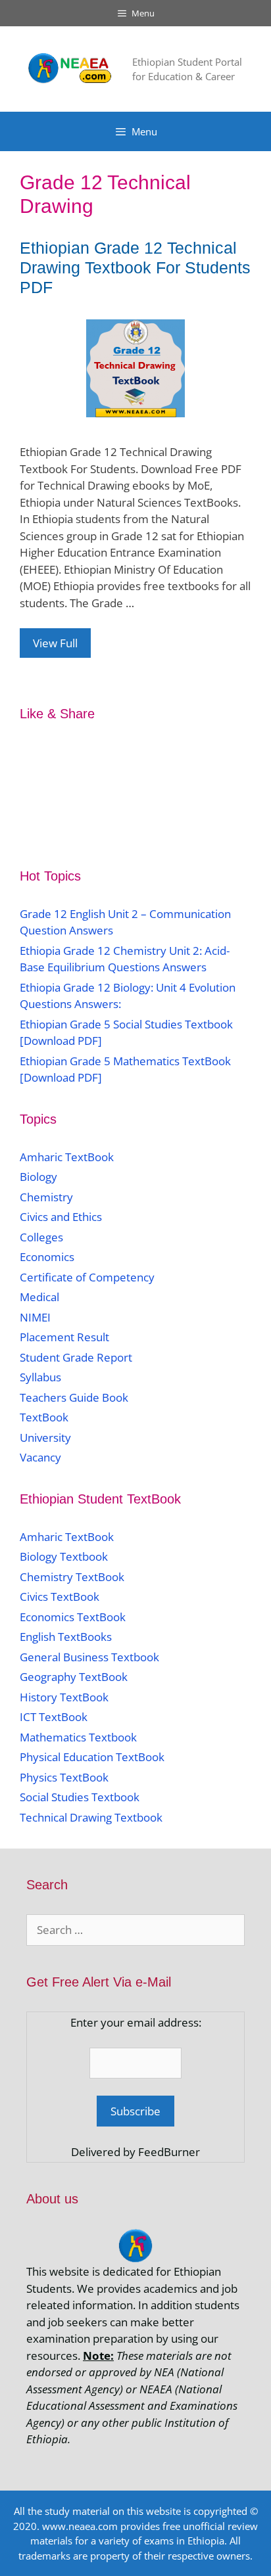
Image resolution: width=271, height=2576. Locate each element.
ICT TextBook (54, 1717)
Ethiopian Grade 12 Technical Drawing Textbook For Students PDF (135, 267)
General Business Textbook (89, 1657)
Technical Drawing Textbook (91, 1817)
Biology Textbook (64, 1556)
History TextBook (64, 1697)
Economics (47, 1257)
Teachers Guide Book (74, 1397)
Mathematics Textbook (78, 1737)
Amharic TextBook (67, 1157)
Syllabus (40, 1377)
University (45, 1437)
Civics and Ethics (61, 1217)
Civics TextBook (60, 1597)
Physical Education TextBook (92, 1757)
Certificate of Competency (87, 1277)
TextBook (44, 1417)
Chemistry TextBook (72, 1577)
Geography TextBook (74, 1677)
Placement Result (64, 1337)
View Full (55, 643)
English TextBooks (66, 1637)
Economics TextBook (73, 1617)
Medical (39, 1297)
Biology (38, 1177)
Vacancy (40, 1457)
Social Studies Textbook (80, 1797)
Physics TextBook (64, 1777)
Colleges (41, 1237)
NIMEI (35, 1317)
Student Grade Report (76, 1357)
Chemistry (48, 1197)
